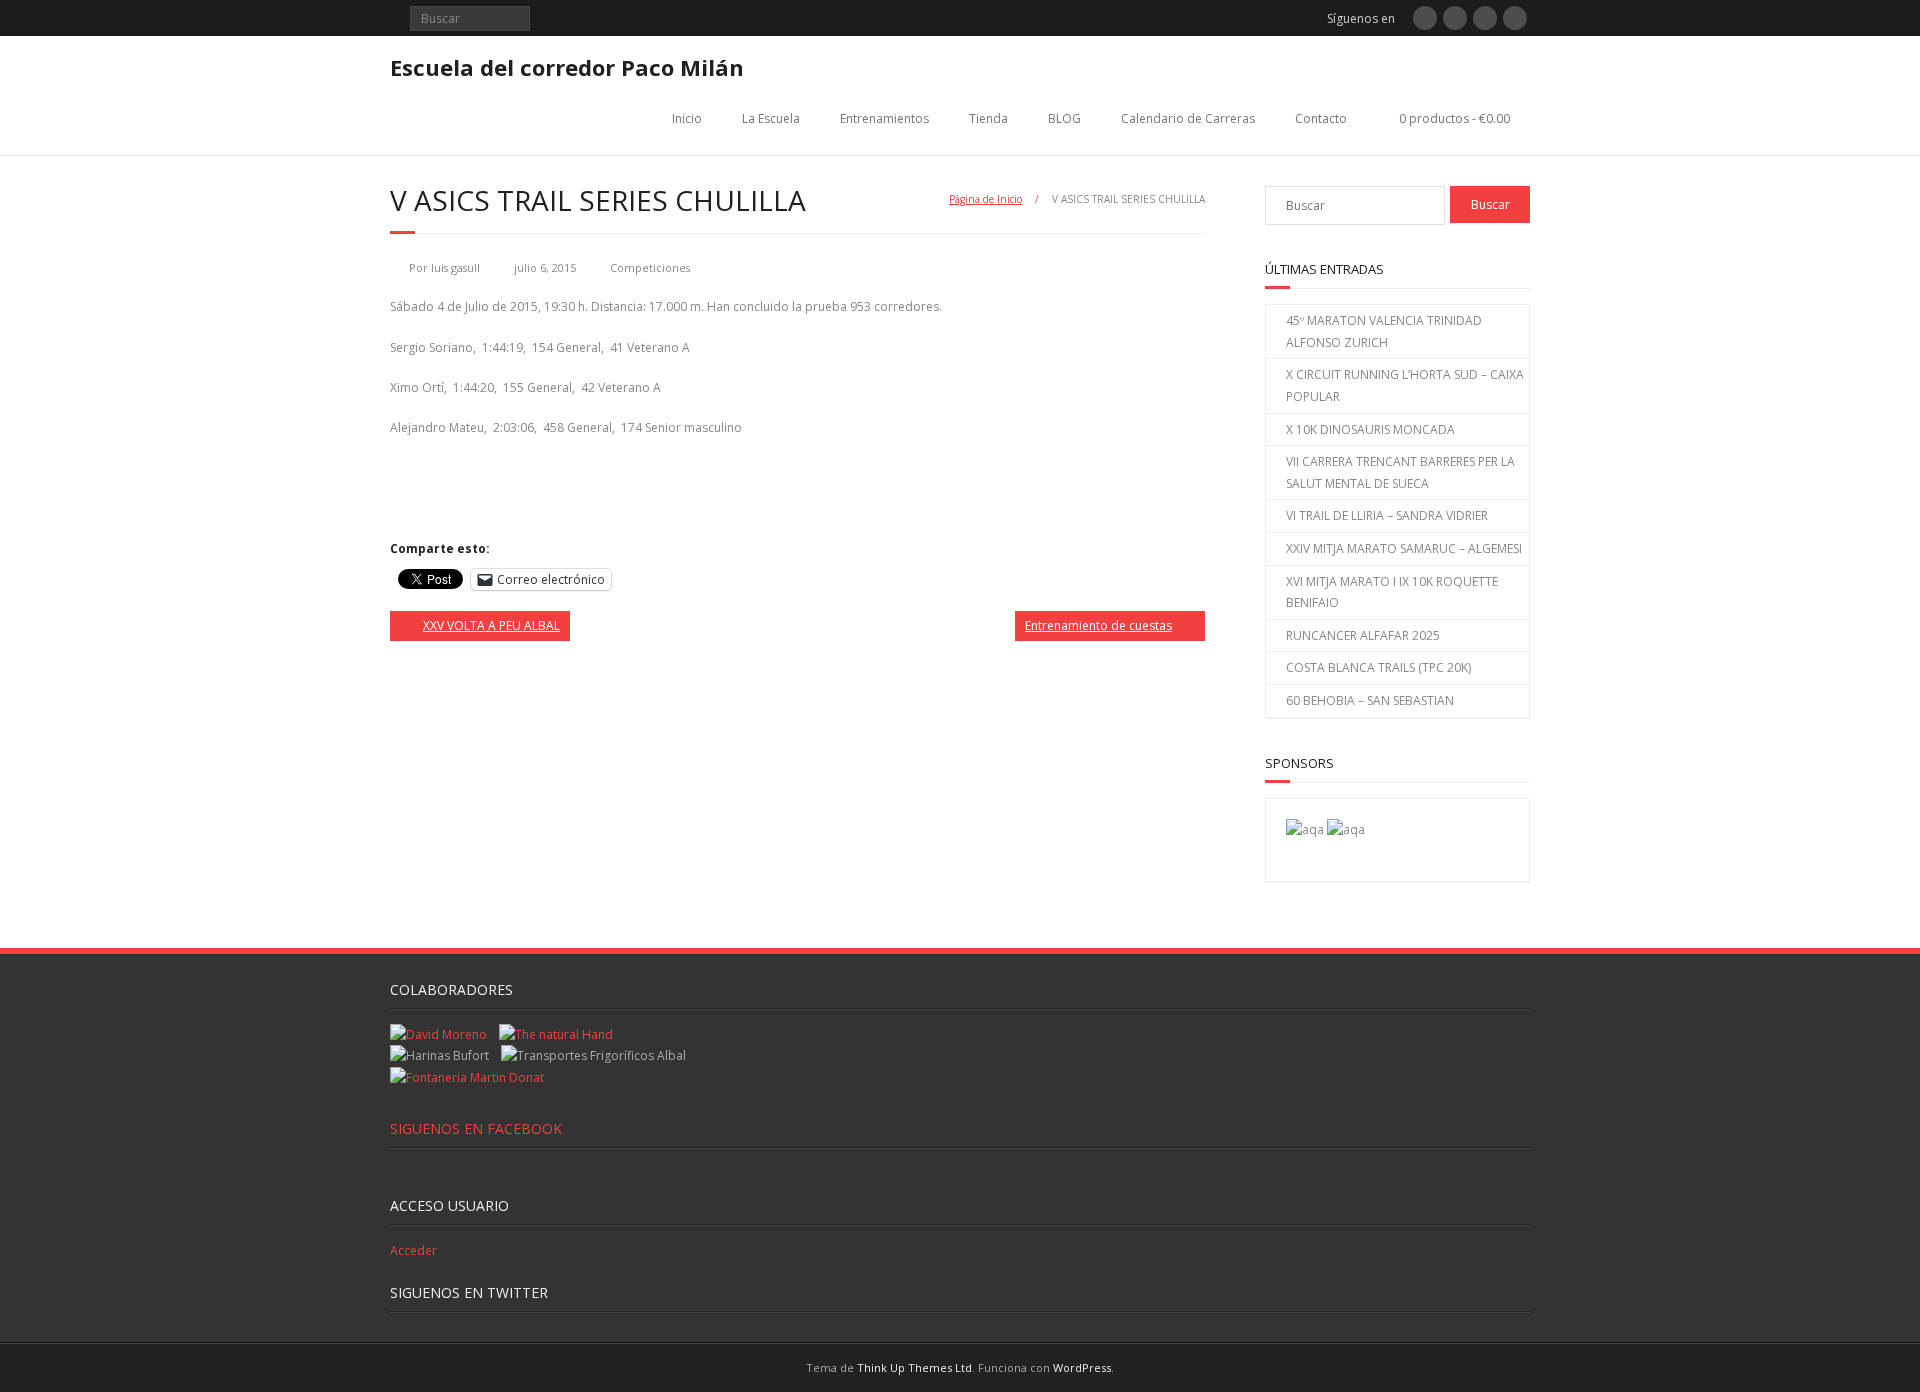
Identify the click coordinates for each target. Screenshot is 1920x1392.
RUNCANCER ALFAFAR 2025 (1363, 635)
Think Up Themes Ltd (914, 1367)
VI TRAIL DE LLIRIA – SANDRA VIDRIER (1387, 515)
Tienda (988, 118)
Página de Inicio (985, 199)
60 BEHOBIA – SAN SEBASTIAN (1370, 700)
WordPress (1082, 1367)
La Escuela (771, 118)
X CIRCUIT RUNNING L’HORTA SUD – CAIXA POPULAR (1405, 385)
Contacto (1321, 118)
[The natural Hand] (556, 1034)
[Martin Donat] (467, 1077)
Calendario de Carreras (1188, 118)
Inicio (687, 118)
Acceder (413, 1250)
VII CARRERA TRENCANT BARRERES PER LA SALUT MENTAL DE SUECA (1400, 472)
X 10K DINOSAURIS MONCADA (1370, 429)
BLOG (1064, 118)
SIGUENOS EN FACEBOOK (476, 1128)
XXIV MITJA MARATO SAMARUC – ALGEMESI (1404, 548)
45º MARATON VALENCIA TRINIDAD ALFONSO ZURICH (1384, 331)
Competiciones (650, 267)
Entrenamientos (884, 118)
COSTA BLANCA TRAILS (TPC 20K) (1378, 667)
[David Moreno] (1346, 829)
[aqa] (1305, 829)
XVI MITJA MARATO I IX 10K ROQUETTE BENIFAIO (1392, 592)
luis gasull (455, 267)
